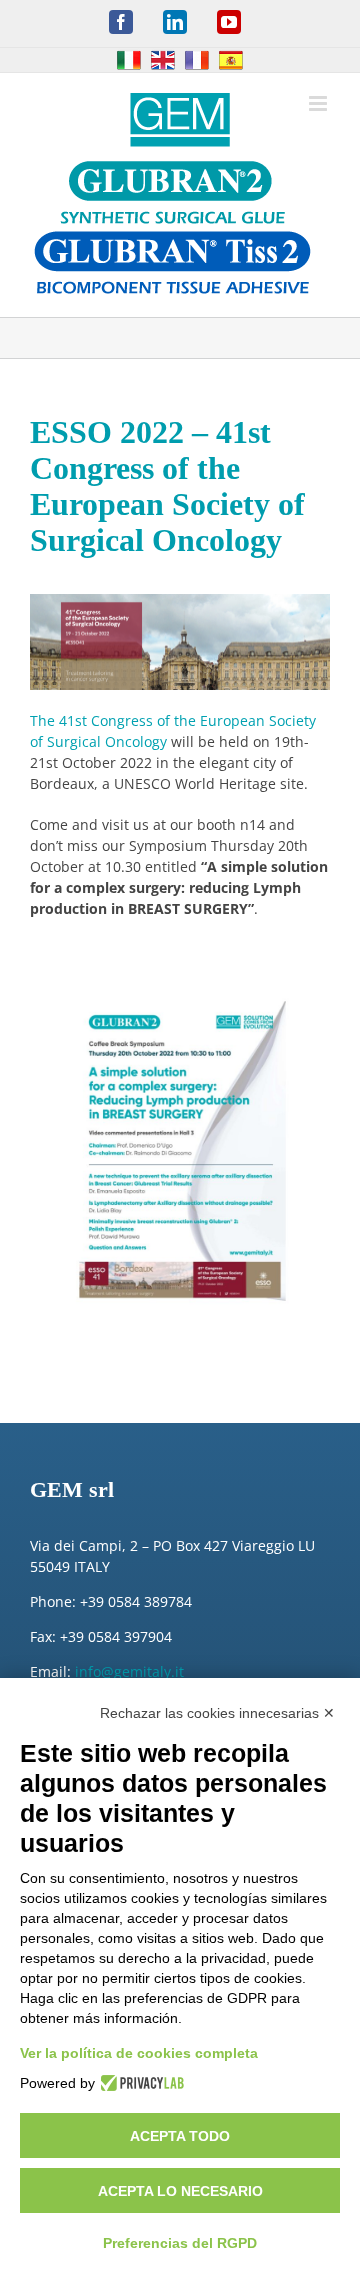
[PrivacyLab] (139, 2083)
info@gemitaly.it (129, 1671)
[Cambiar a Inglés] (163, 60)
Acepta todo (180, 2136)
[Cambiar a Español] (231, 60)
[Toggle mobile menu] (319, 103)
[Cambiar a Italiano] (129, 60)
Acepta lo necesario (180, 2191)
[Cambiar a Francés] (197, 60)
